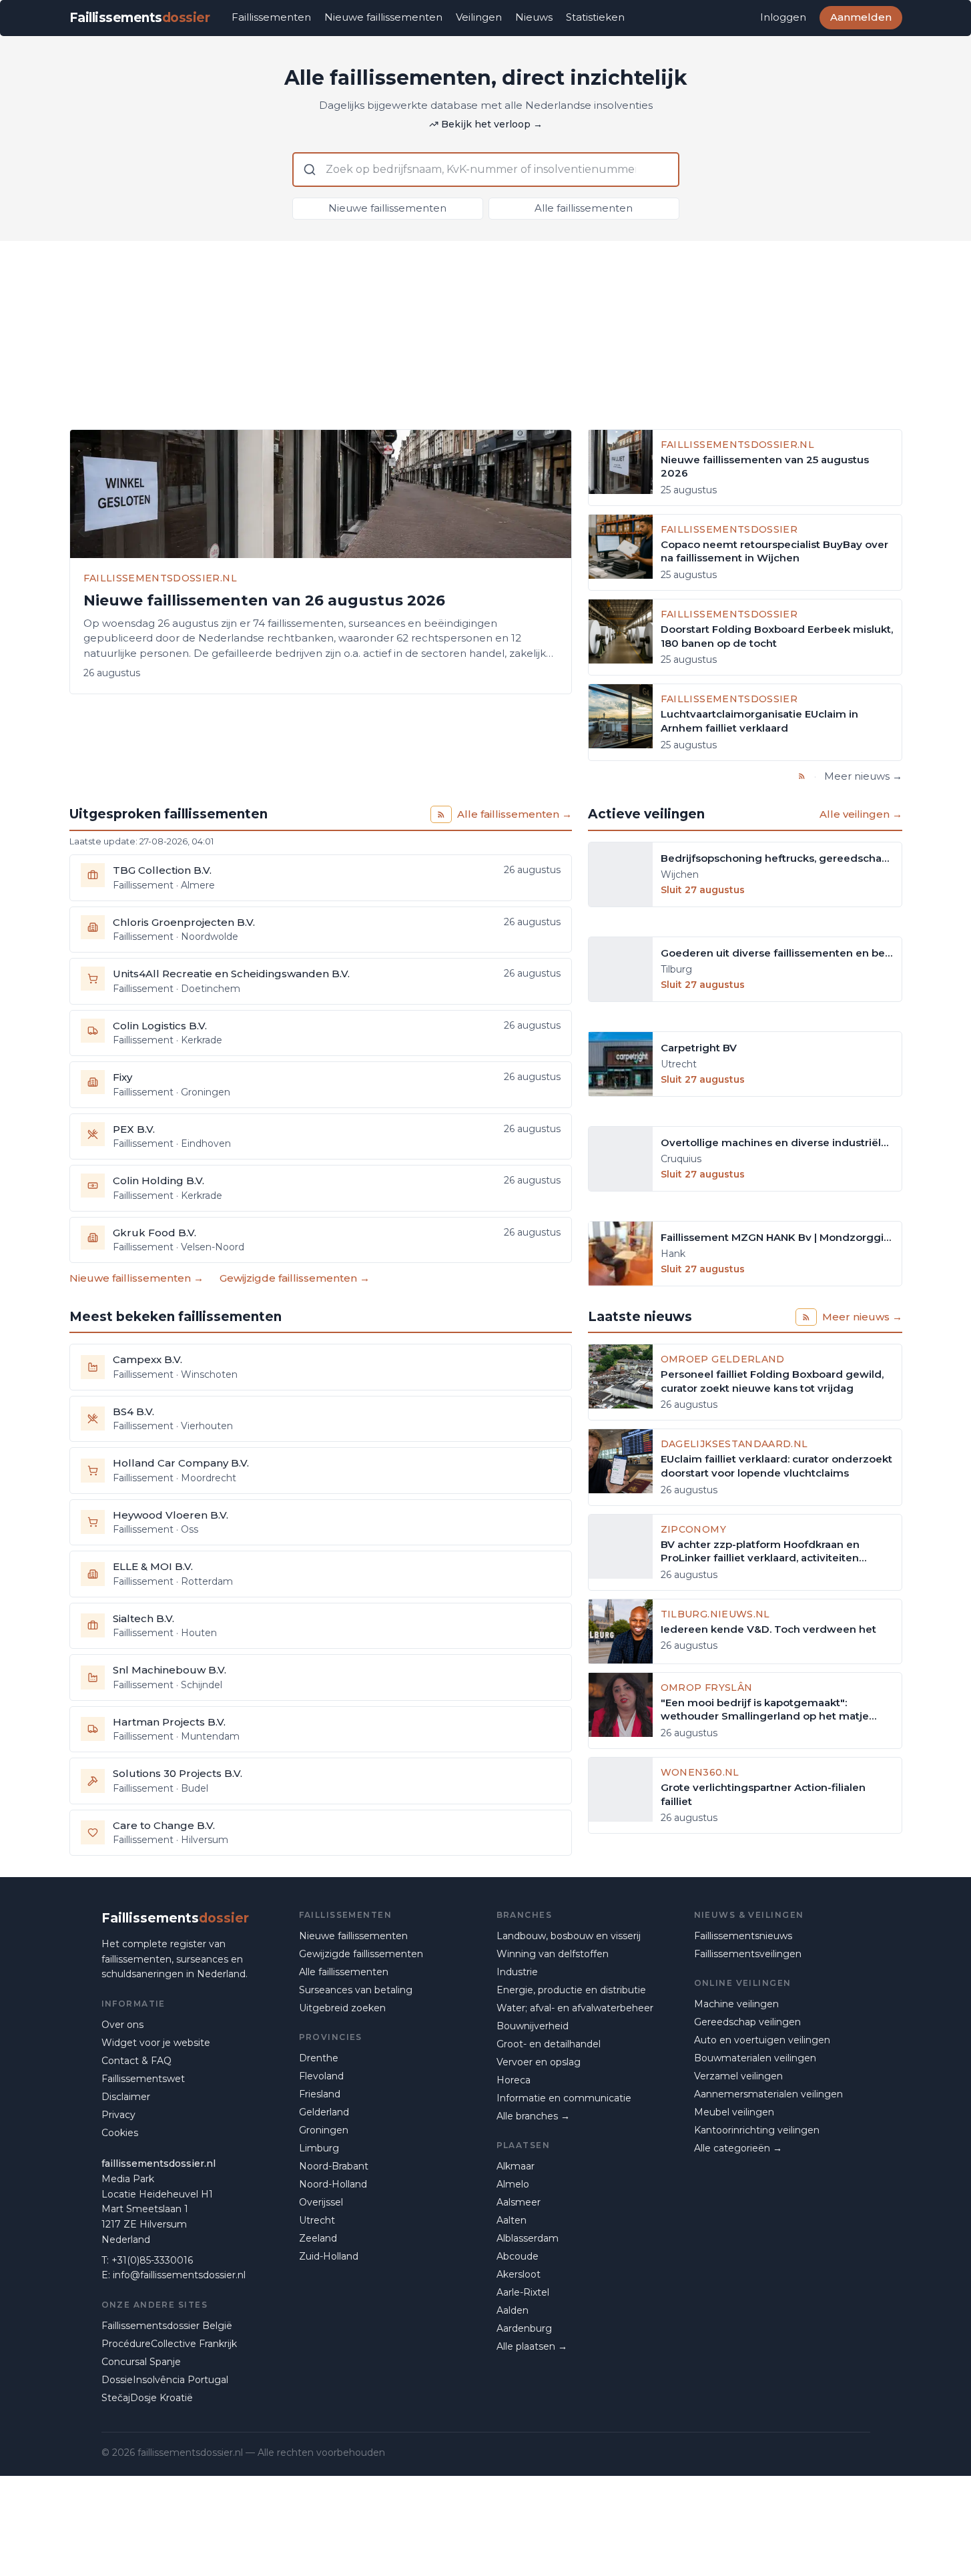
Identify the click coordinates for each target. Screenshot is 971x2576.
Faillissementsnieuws (743, 1936)
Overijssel (321, 2202)
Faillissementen (271, 17)
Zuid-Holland (329, 2256)
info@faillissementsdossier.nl (179, 2275)
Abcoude (518, 2256)
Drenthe (319, 2058)
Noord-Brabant (334, 2166)
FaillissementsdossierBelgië (167, 2326)
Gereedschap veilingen (747, 2022)
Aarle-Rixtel (523, 2292)
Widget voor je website (156, 2043)
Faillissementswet (143, 2079)
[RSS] (802, 776)
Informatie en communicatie (564, 2098)
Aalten (512, 2220)
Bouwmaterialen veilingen (755, 2058)
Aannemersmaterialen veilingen (768, 2094)
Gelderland (324, 2112)
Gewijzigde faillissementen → (295, 1278)
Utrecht (317, 2220)
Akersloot (519, 2274)
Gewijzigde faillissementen (361, 1954)
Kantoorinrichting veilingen (757, 2130)
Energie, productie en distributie (571, 1990)
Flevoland (321, 2076)
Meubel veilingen (734, 2112)
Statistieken (595, 17)
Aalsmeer (519, 2202)
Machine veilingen (736, 2004)
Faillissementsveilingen (748, 1954)
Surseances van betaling (356, 1990)
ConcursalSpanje (141, 2362)
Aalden (513, 2310)
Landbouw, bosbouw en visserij (569, 1936)
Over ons (122, 2025)
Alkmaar (516, 2166)
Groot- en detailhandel (549, 2044)
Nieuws (534, 17)
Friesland (320, 2094)
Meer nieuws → (863, 776)
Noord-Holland (333, 2184)
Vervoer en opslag (539, 2062)
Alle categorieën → (738, 2148)
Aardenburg (524, 2328)
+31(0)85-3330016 (152, 2260)
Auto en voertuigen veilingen (762, 2040)
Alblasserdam (528, 2238)
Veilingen (479, 17)
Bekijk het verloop (492, 124)
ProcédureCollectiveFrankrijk (169, 2344)
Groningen (324, 2130)
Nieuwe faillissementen (383, 17)
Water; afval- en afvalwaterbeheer (575, 2008)
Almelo (513, 2184)
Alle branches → (533, 2116)
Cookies (120, 2133)
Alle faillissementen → (515, 814)
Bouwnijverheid (533, 2026)
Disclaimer (126, 2097)
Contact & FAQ (136, 2061)
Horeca (514, 2080)
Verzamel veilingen (738, 2076)
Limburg (319, 2148)
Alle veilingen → (861, 814)
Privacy (118, 2115)
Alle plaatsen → (532, 2346)
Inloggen (783, 17)
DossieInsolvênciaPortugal (165, 2380)
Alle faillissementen (584, 208)
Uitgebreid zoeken (342, 2008)
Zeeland (318, 2238)
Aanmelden (861, 17)
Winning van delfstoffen (553, 1954)
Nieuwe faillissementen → (136, 1278)
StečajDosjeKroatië (147, 2398)
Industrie (517, 1972)
